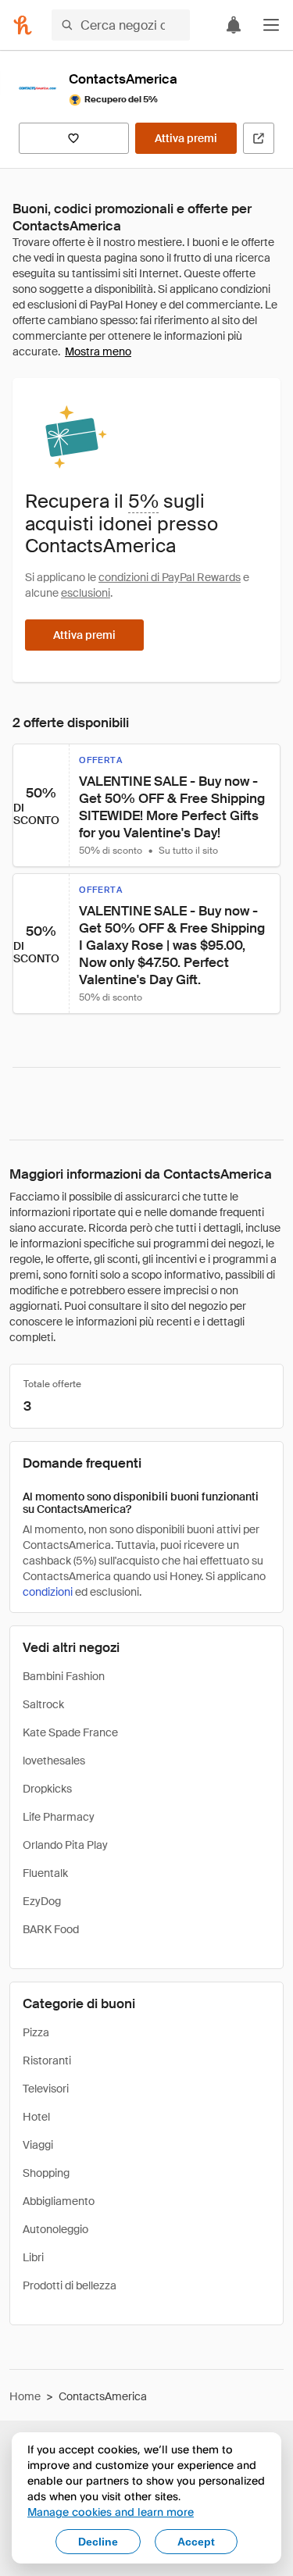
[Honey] (23, 25)
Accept (196, 2542)
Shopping (46, 2173)
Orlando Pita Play (65, 1845)
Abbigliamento (59, 2201)
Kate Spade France (70, 1732)
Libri (33, 2257)
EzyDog (42, 1901)
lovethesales (54, 1761)
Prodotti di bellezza (70, 2285)
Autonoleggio (55, 2229)
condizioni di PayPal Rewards (170, 577)
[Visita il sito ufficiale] (259, 138)
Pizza (36, 2032)
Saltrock (43, 1704)
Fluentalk (45, 1873)
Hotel (36, 2117)
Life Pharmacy (59, 1817)
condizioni (48, 1592)
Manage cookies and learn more (111, 2512)
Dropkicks (47, 1789)
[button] (271, 25)
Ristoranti (47, 2060)
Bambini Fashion (64, 1676)
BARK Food (51, 1929)
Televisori (46, 2089)
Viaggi (38, 2145)
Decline (98, 2542)
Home (25, 2396)
